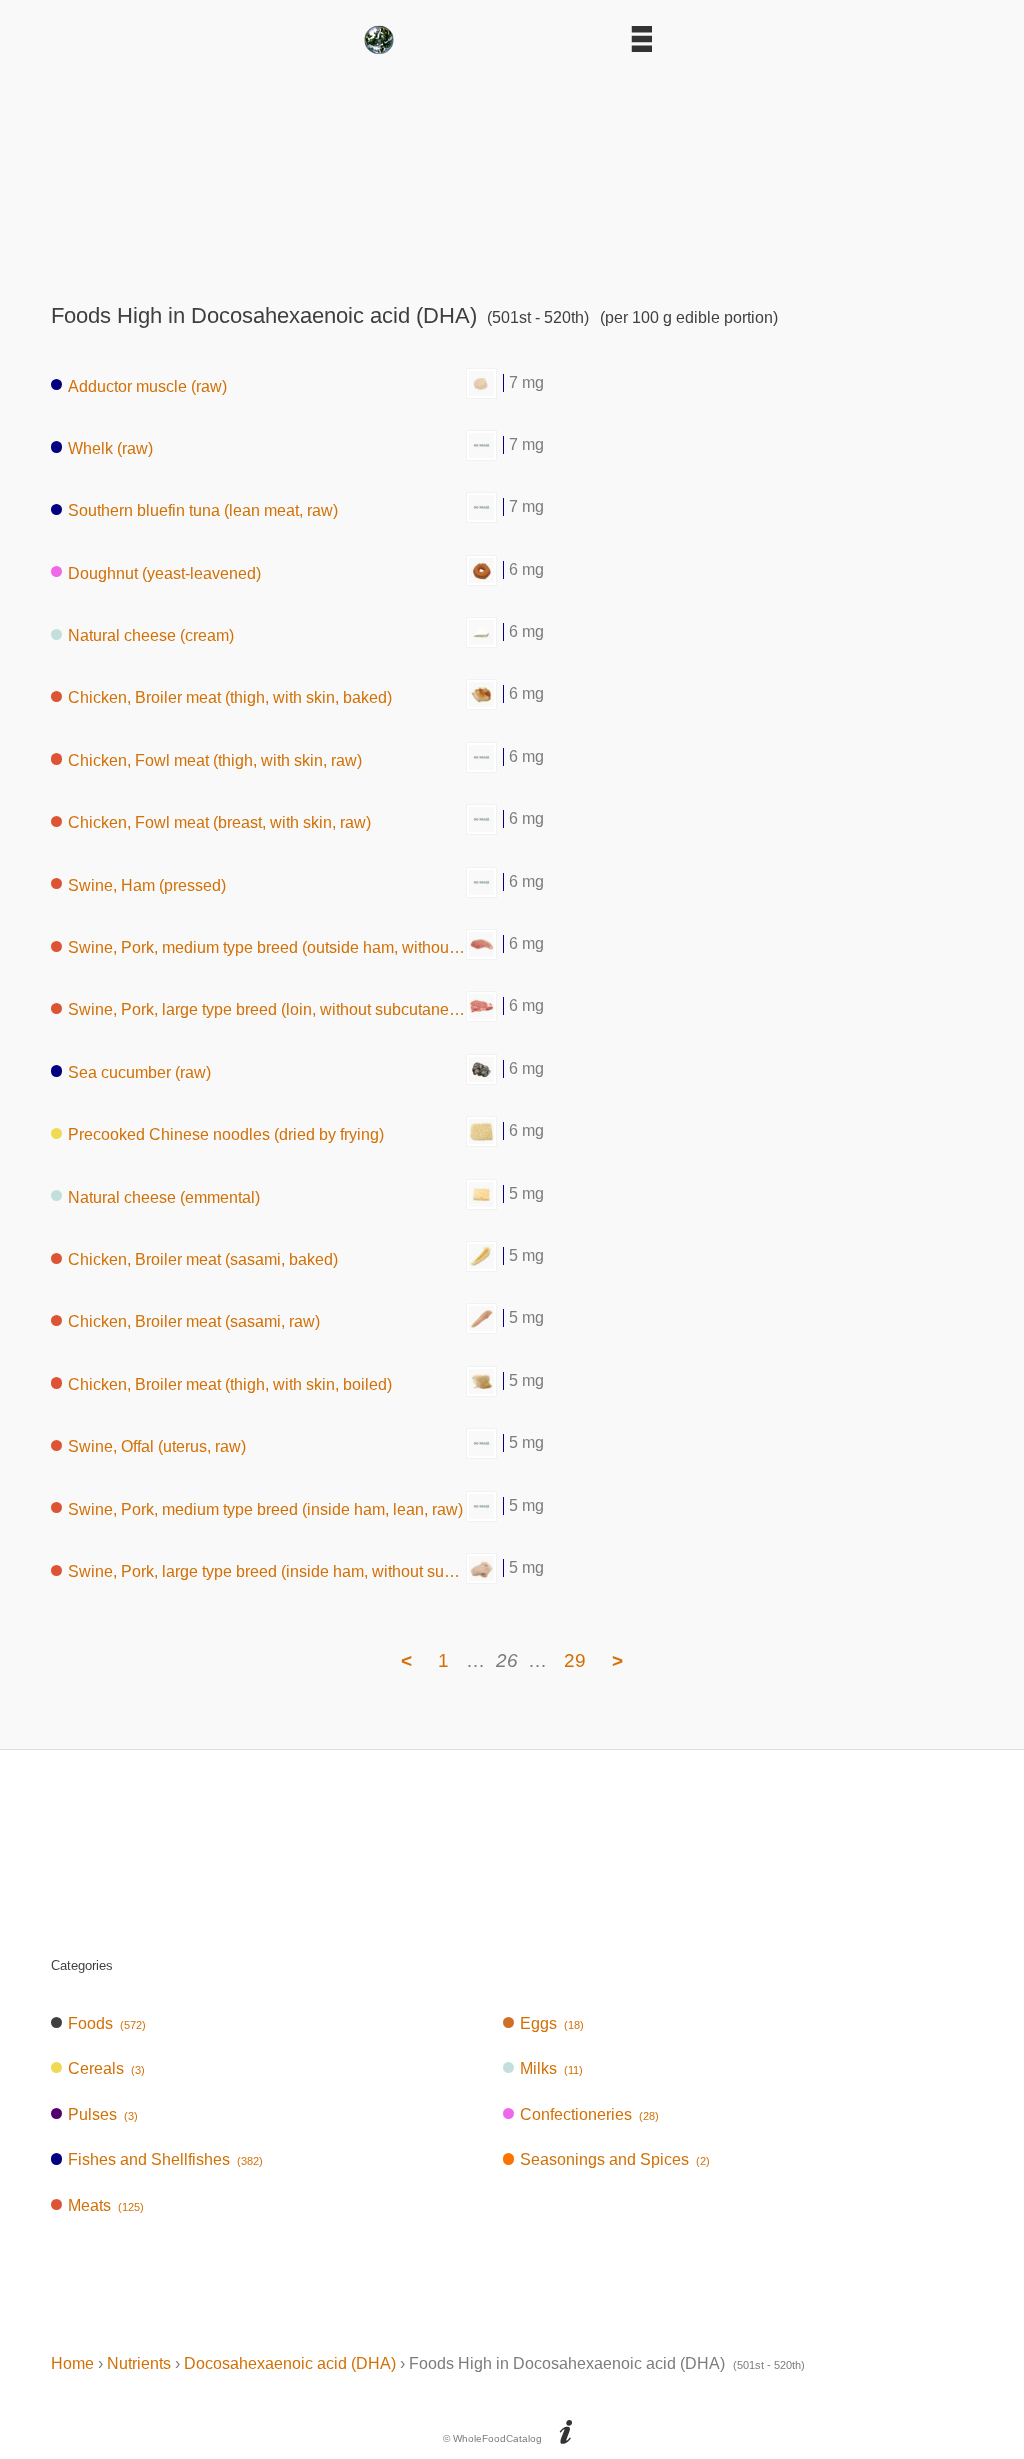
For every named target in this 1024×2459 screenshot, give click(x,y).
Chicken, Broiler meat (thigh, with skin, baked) (230, 697)
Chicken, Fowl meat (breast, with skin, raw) (219, 822)
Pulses (103, 2114)
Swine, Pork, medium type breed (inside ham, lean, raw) (265, 1508)
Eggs (552, 2023)
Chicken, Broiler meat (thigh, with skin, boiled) (230, 1383)
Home (72, 2363)
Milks (551, 2068)
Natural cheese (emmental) (164, 1196)
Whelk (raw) (110, 447)
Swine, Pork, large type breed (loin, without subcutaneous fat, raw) (267, 1009)
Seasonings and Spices (615, 2159)
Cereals (106, 2068)
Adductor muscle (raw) (147, 385)
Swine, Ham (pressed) (147, 884)
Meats (106, 2205)
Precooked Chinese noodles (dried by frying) (226, 1134)
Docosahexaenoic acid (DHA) (290, 2363)
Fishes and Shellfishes (165, 2159)
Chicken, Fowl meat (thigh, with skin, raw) (215, 759)
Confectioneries (589, 2114)
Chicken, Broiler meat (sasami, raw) (194, 1321)
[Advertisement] (512, 172)
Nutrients (139, 2363)
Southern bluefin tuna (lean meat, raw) (203, 510)
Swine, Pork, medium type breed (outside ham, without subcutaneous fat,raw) (267, 947)
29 (575, 1660)
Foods (107, 2023)
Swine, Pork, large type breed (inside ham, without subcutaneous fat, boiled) (267, 1571)
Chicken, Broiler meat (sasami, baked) (203, 1259)
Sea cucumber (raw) (139, 1071)
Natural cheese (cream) (151, 635)
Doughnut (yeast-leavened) (164, 572)
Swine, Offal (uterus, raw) (157, 1446)
